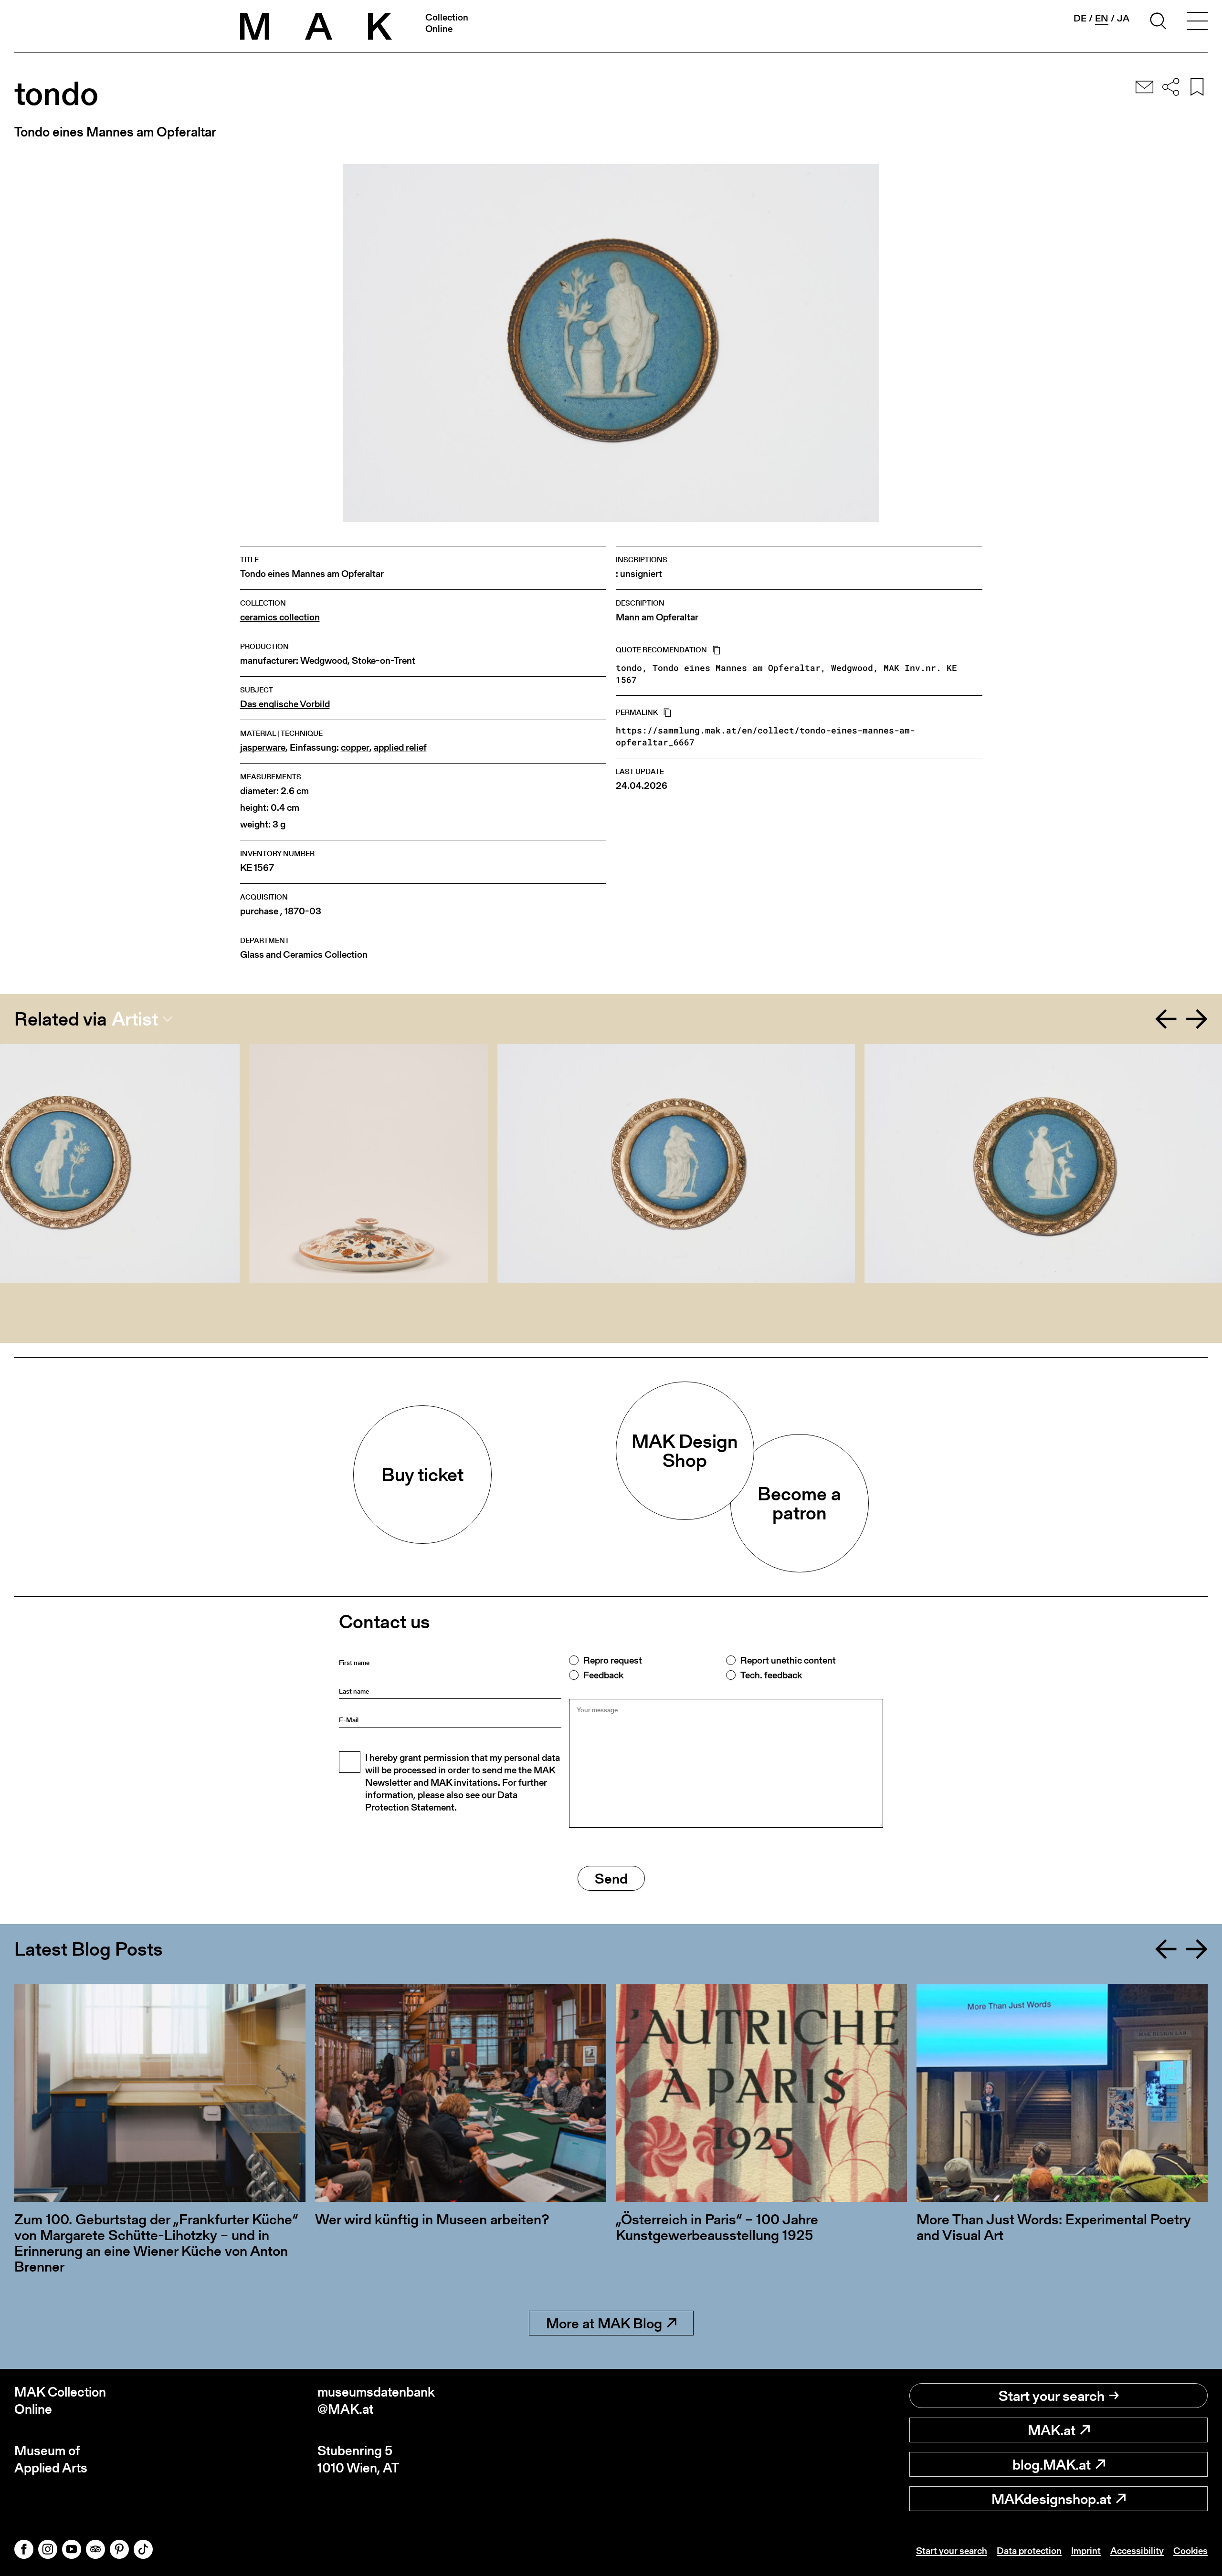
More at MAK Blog (604, 2323)
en (1102, 18)
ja (1123, 18)
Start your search (1052, 2396)
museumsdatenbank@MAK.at (376, 2401)
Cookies (1190, 2551)
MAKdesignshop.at (1051, 2499)
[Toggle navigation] (1197, 22)
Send (611, 1878)
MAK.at (1052, 2430)
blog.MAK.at (1052, 2464)
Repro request (613, 1660)
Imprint (1086, 2551)
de (1080, 18)
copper (355, 748)
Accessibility (1137, 2551)
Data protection (1029, 2551)
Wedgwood (324, 661)
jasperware (263, 748)
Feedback (603, 1675)
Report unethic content (788, 1660)
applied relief (400, 748)
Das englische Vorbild (285, 704)
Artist (135, 1019)
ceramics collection (280, 617)
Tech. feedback (771, 1675)
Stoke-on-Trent (384, 661)
